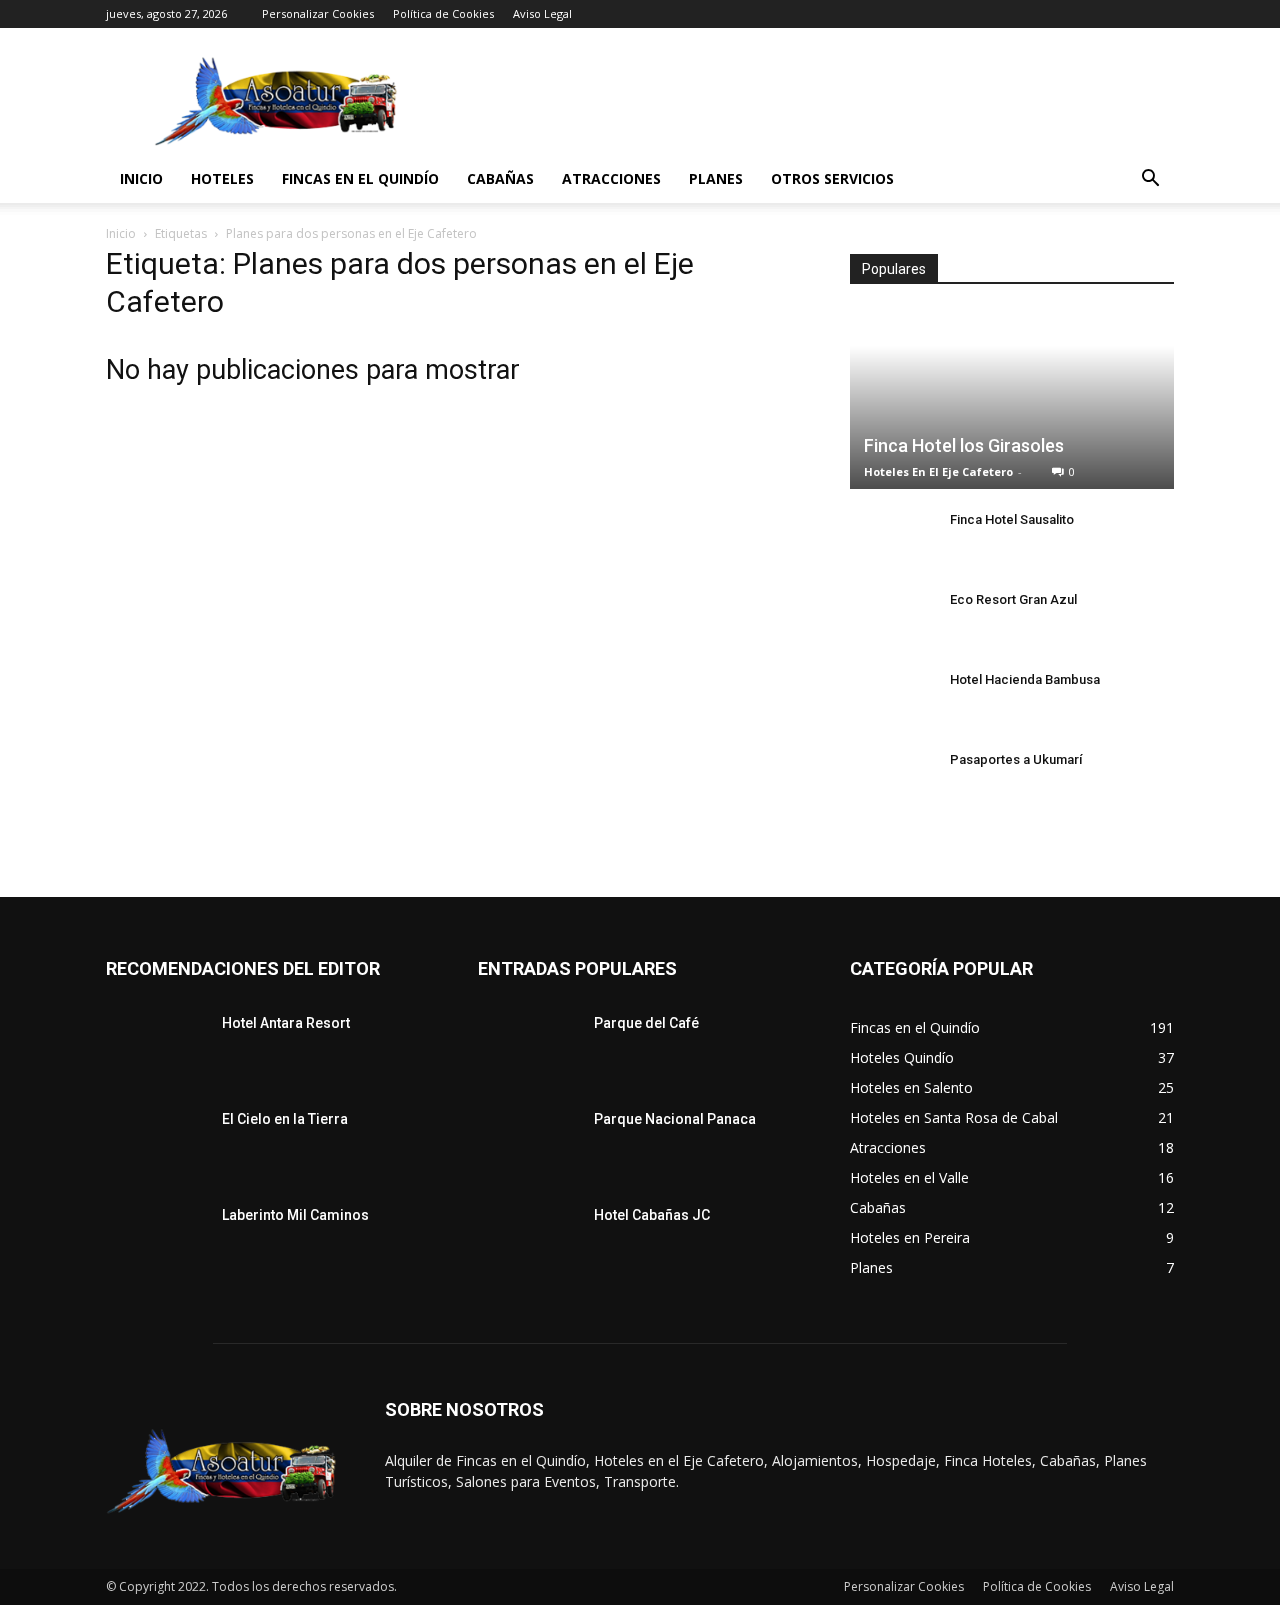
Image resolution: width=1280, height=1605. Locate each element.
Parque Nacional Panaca (675, 1119)
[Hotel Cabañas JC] (528, 1240)
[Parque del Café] (528, 1048)
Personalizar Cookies (318, 13)
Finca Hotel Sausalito (1012, 519)
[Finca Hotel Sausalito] (890, 539)
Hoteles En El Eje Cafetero (938, 471)
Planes (716, 178)
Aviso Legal (542, 13)
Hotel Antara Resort (286, 1023)
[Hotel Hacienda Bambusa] (890, 699)
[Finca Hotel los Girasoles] (1012, 399)
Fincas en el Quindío (360, 178)
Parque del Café (646, 1023)
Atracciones (611, 178)
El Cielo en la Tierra (285, 1119)
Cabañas (500, 178)
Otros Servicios (832, 178)
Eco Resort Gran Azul (1013, 599)
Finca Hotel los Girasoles (964, 445)
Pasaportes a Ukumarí (1016, 759)
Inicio (141, 178)
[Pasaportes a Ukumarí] (890, 779)
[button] (1150, 180)
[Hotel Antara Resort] (156, 1048)
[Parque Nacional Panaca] (528, 1144)
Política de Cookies (443, 13)
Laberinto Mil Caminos (295, 1215)
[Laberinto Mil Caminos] (156, 1240)
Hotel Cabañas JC (652, 1215)
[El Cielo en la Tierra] (156, 1144)
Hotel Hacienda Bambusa (1025, 679)
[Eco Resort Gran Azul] (890, 619)
